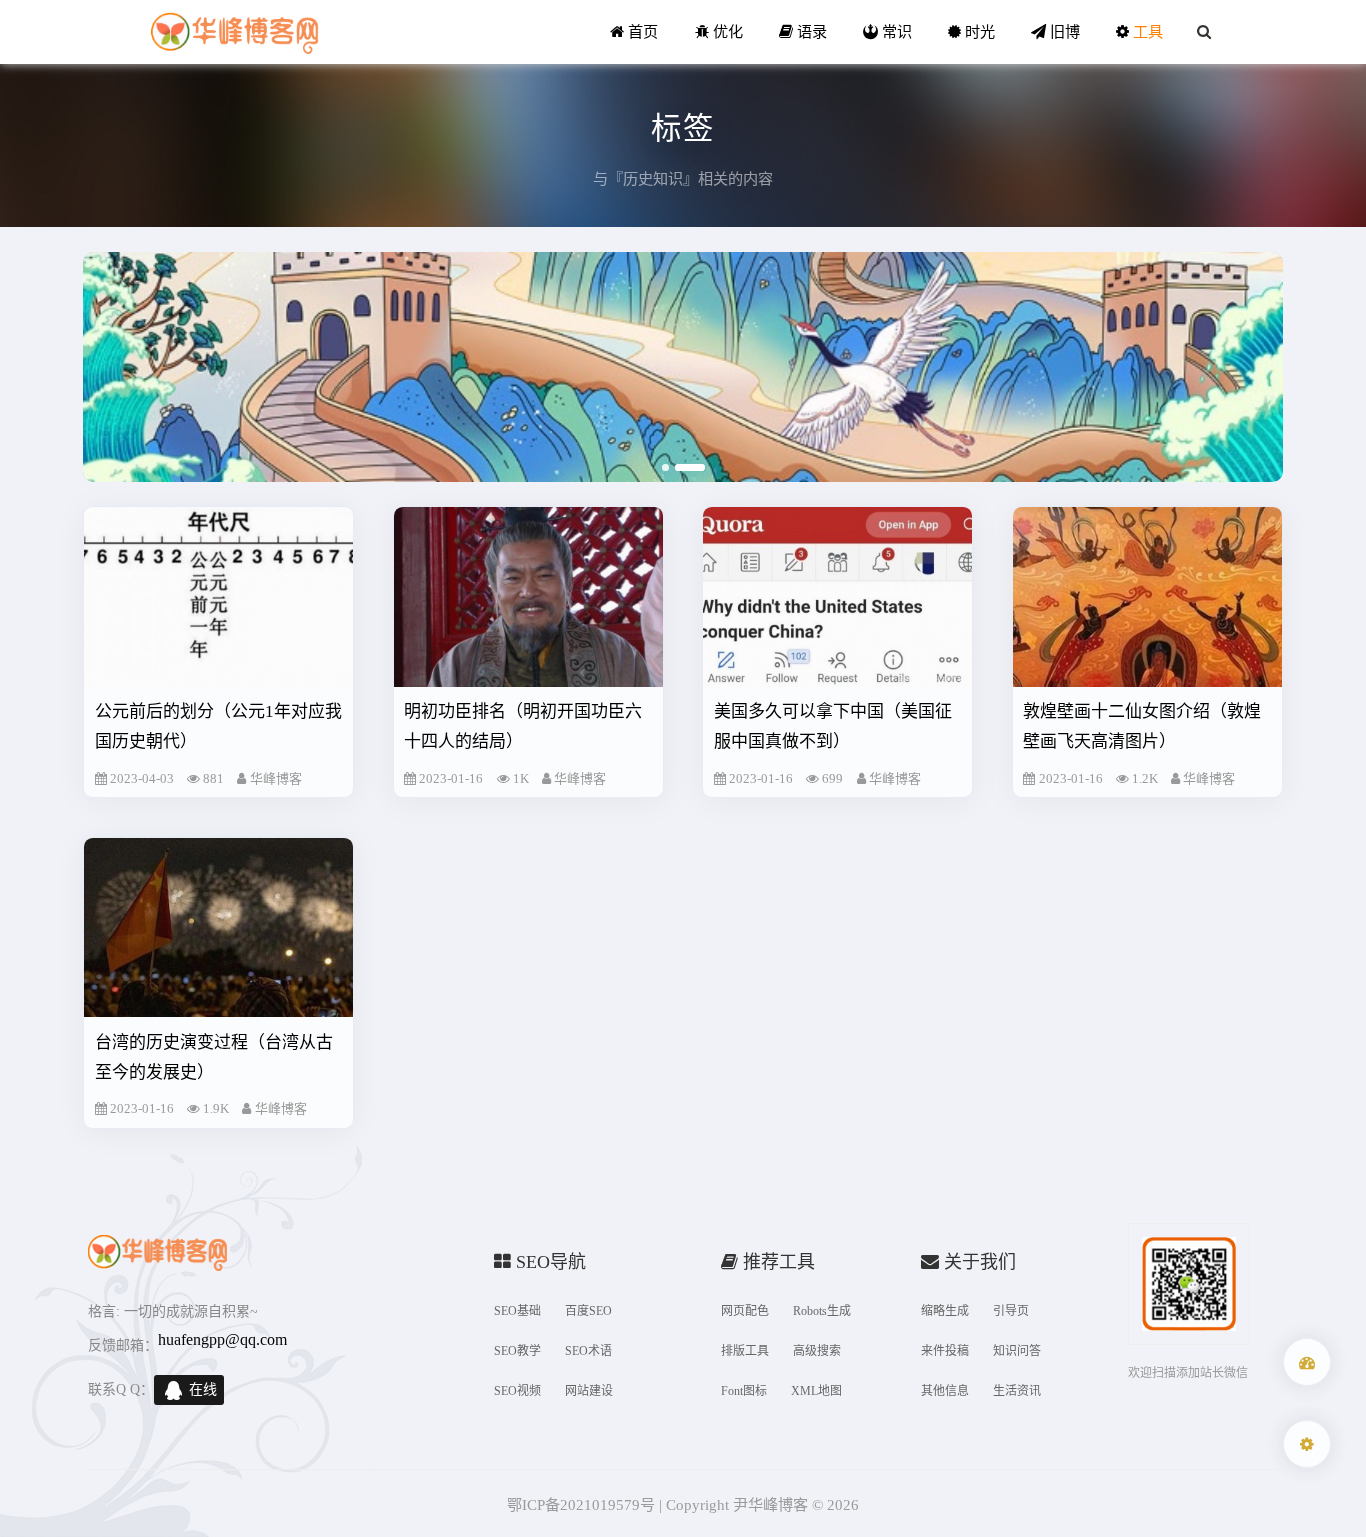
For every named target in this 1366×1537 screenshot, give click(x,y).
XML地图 (816, 1391)
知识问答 (1017, 1351)
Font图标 (744, 1391)
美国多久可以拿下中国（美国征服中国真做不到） (833, 726)
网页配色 (745, 1311)
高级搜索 (817, 1351)
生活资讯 (1017, 1391)
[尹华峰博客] (234, 32)
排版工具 (745, 1351)
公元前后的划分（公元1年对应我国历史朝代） (218, 726)
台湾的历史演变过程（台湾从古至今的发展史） (214, 1057)
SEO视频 (517, 1391)
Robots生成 (822, 1311)
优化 (726, 31)
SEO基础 (517, 1311)
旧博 (1063, 31)
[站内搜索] (1204, 32)
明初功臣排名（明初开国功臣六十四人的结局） (523, 726)
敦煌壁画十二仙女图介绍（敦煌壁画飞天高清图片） (1142, 726)
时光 (978, 31)
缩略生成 (945, 1311)
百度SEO (588, 1311)
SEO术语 (588, 1351)
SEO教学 (517, 1351)
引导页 (1011, 1311)
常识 (895, 31)
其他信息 (945, 1391)
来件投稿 (945, 1351)
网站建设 (589, 1391)
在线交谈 (203, 1393)
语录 (810, 31)
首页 (641, 31)
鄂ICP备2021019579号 (581, 1504)
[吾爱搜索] (1307, 1362)
